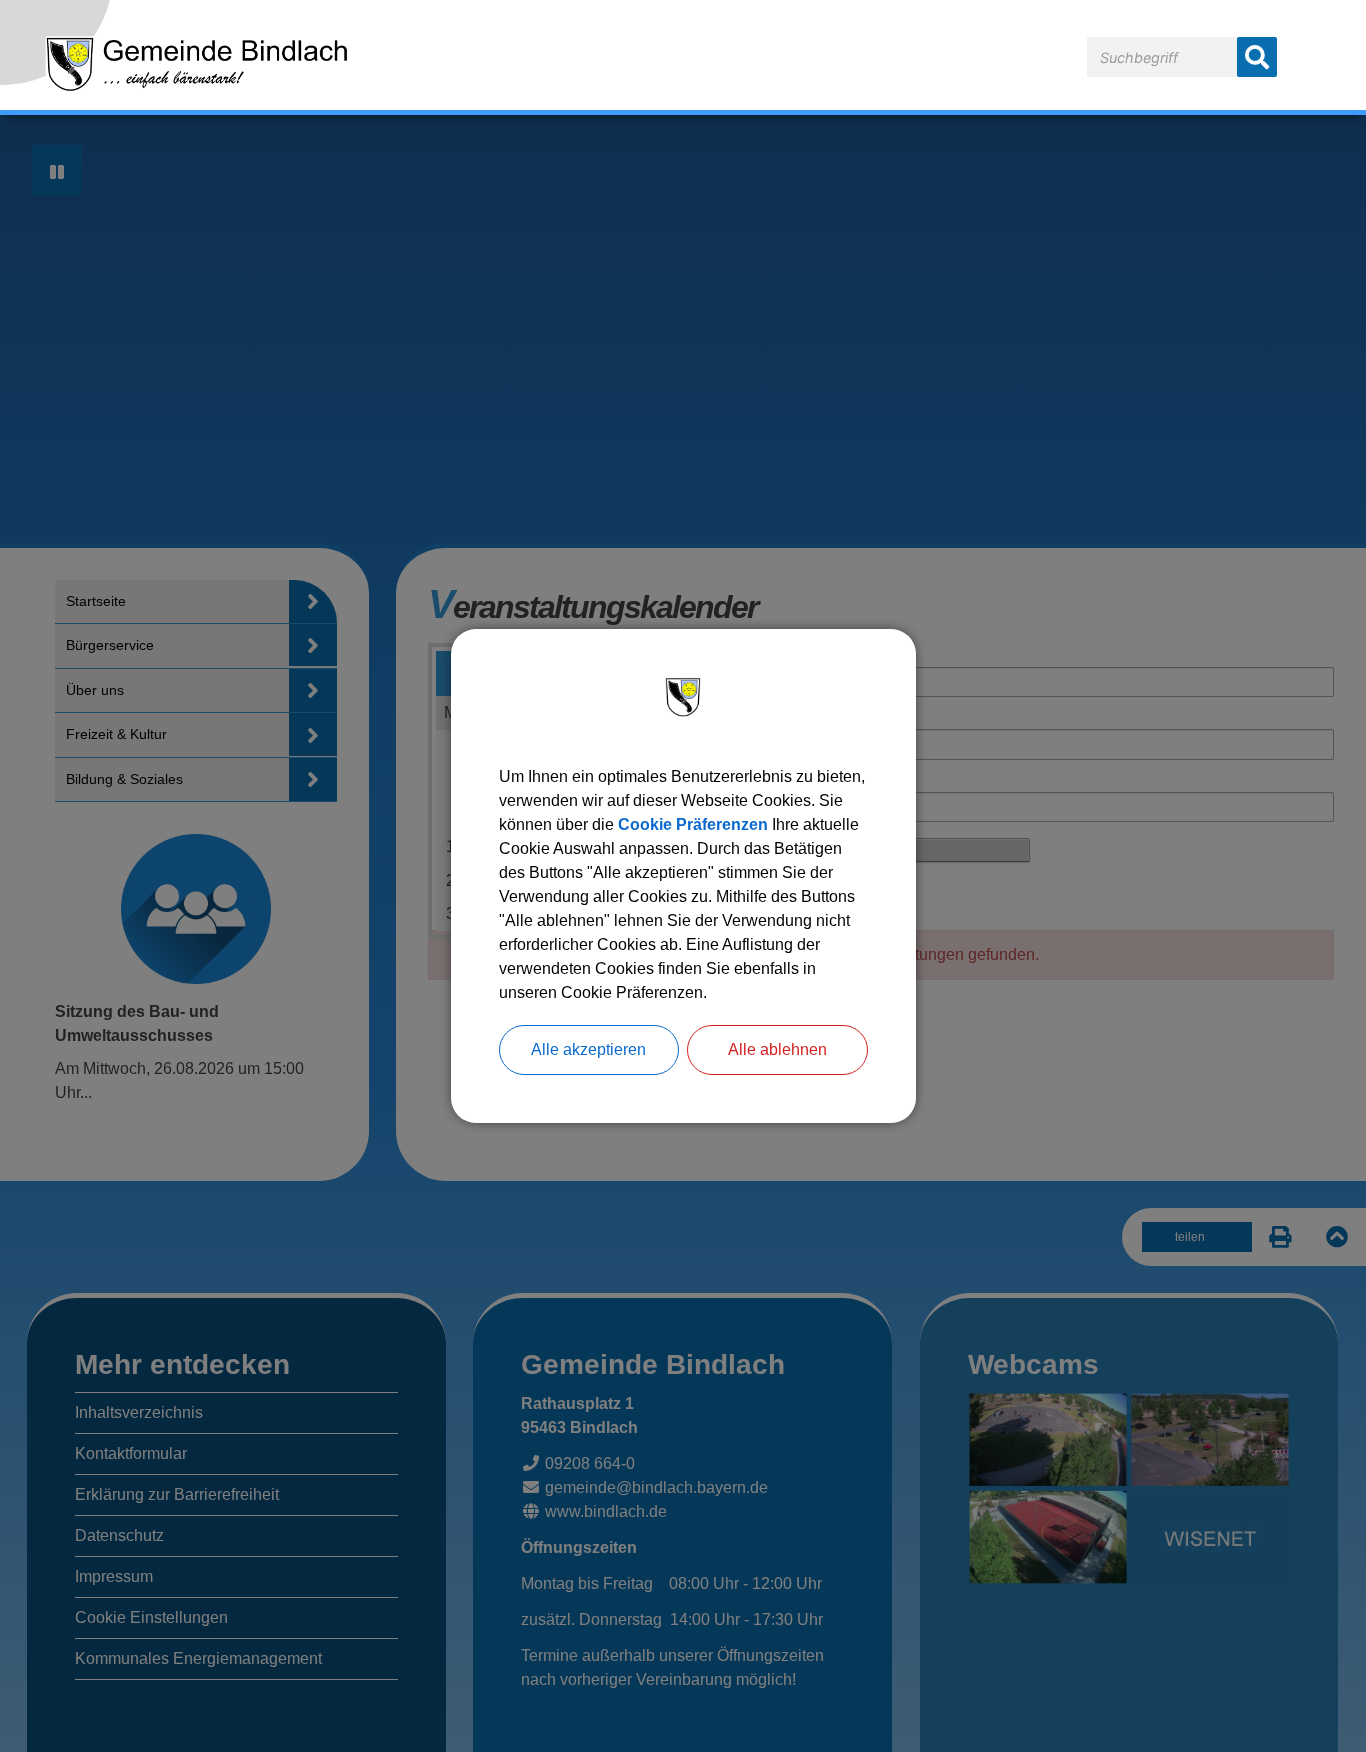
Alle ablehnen (777, 1049)
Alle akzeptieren (588, 1049)
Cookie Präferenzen (693, 824)
